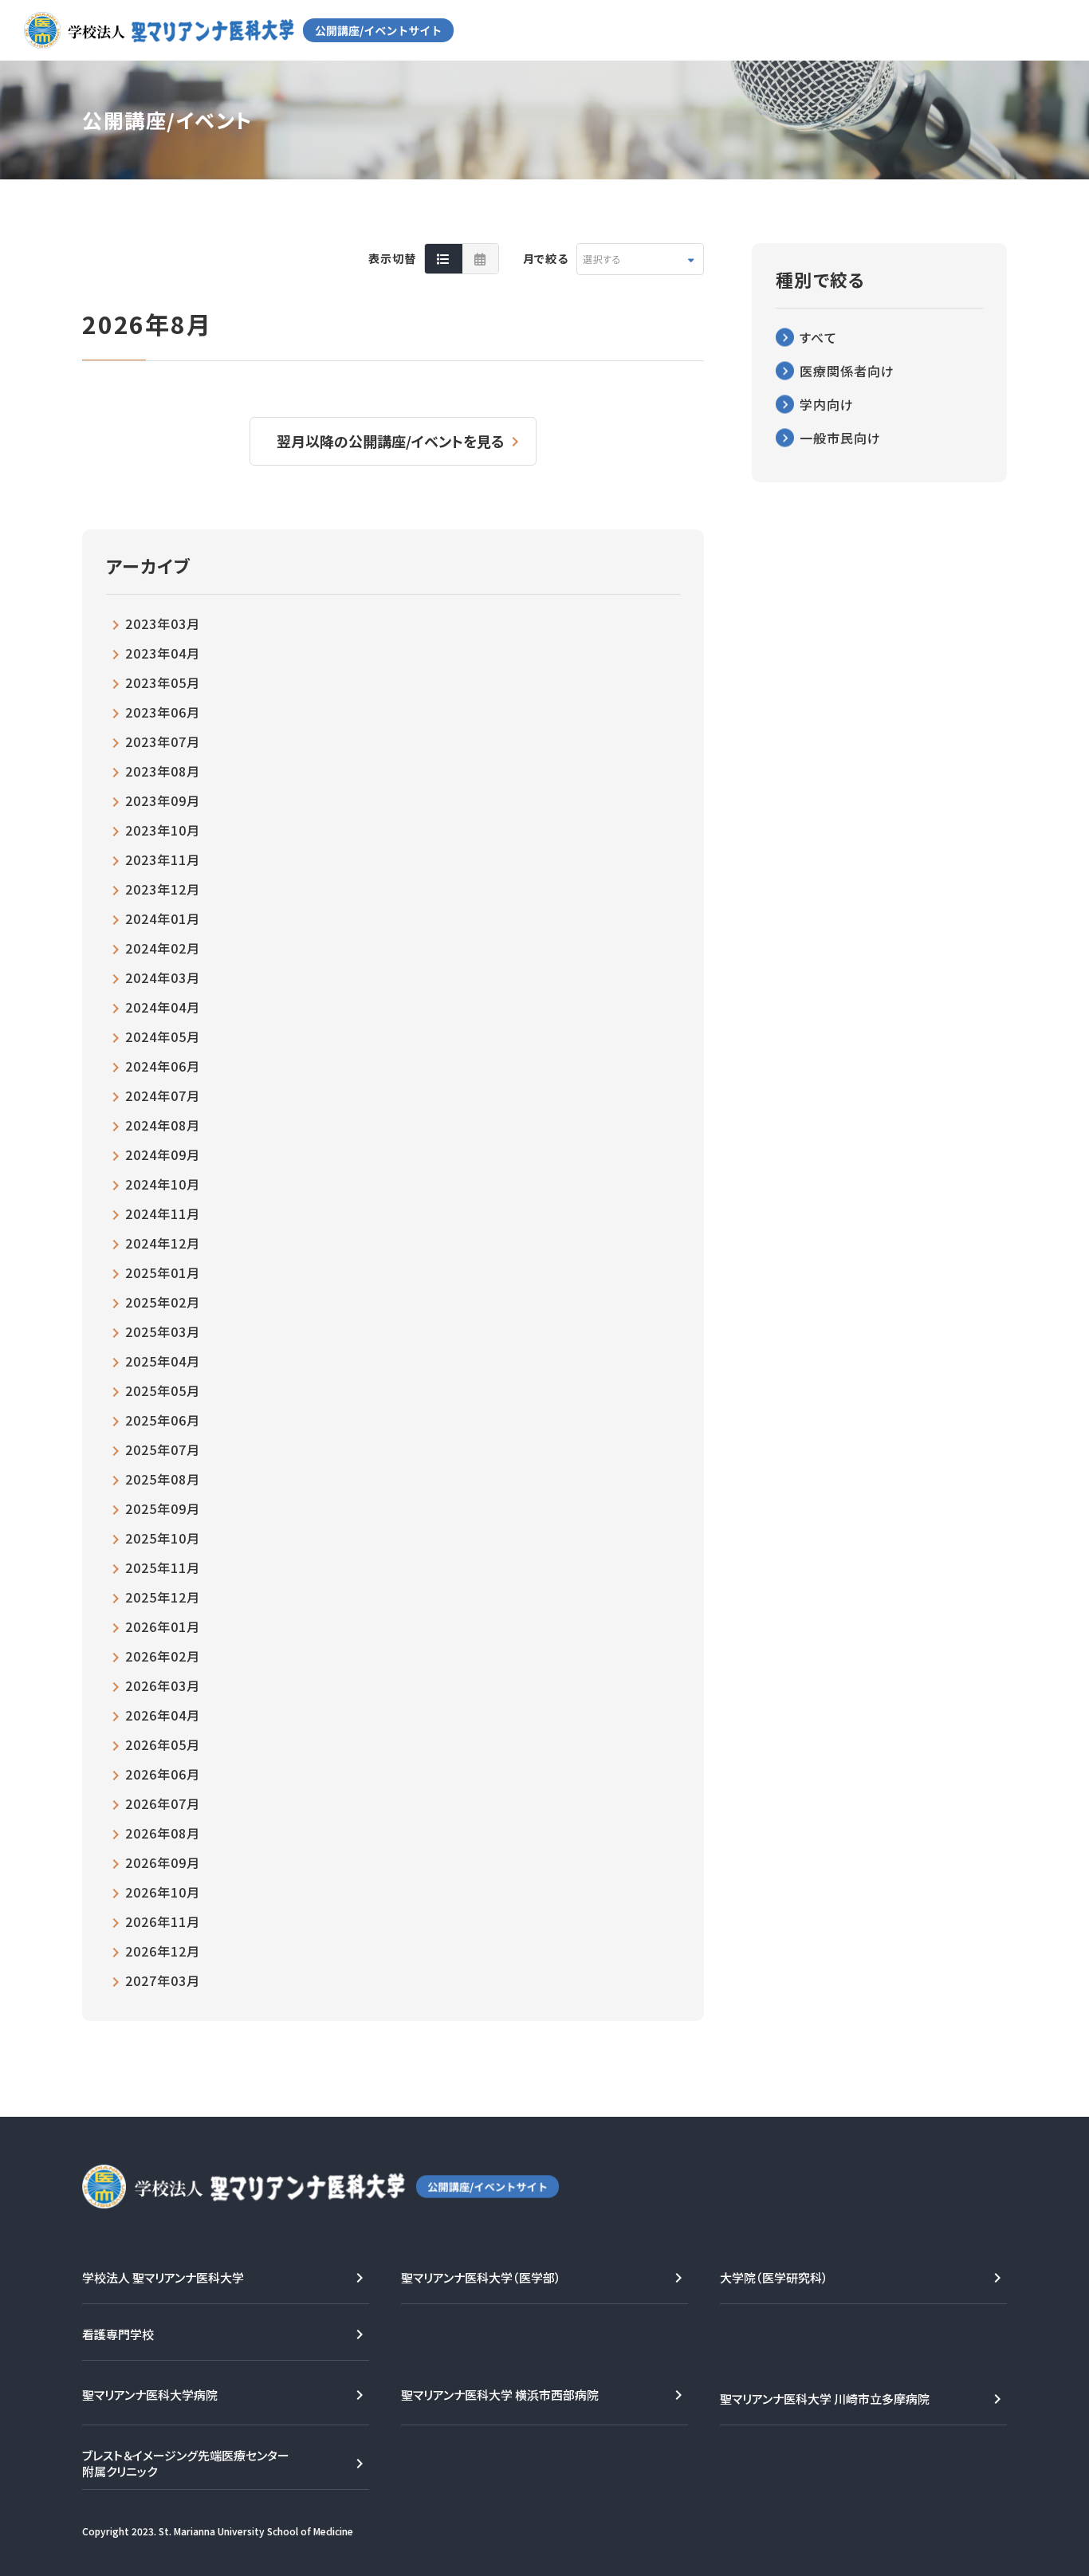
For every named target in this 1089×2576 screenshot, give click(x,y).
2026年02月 (163, 1656)
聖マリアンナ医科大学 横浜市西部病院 (500, 2395)
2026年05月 (163, 1744)
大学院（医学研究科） (774, 2277)
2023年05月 (163, 682)
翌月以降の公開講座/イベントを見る (391, 441)
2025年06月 (163, 1420)
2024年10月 (163, 1184)
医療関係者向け (847, 371)
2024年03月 (163, 977)
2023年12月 (163, 889)
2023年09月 (163, 800)
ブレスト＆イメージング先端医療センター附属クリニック (186, 2463)
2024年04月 (163, 1007)
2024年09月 (163, 1154)
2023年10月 (163, 830)
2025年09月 (163, 1508)
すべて (818, 337)
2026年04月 (163, 1715)
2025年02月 (163, 1302)
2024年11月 (163, 1213)
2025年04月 (163, 1361)
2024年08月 (163, 1125)
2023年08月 (163, 771)
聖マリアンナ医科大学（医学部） (481, 2277)
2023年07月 (163, 741)
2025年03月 (163, 1331)
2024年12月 (163, 1243)
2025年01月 (163, 1272)
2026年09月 (163, 1862)
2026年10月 (163, 1892)
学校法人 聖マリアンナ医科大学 (163, 2277)
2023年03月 (163, 623)
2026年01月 (163, 1626)
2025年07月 (163, 1449)
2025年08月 (163, 1479)
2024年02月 (163, 948)
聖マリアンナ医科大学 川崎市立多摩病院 (825, 2399)
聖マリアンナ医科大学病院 (150, 2395)
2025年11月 (163, 1567)
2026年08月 (163, 1833)
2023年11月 (163, 859)
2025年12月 (163, 1597)
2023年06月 (163, 712)
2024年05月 (163, 1036)
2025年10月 (163, 1538)
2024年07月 (163, 1095)
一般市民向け (840, 438)
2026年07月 (163, 1803)
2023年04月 (163, 653)
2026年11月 (163, 1921)
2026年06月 (163, 1774)
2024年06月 (163, 1066)
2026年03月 (163, 1685)
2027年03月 (163, 1980)
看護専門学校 (118, 2334)
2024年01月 (163, 918)
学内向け (827, 404)
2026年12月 (163, 1951)
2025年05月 (163, 1390)
